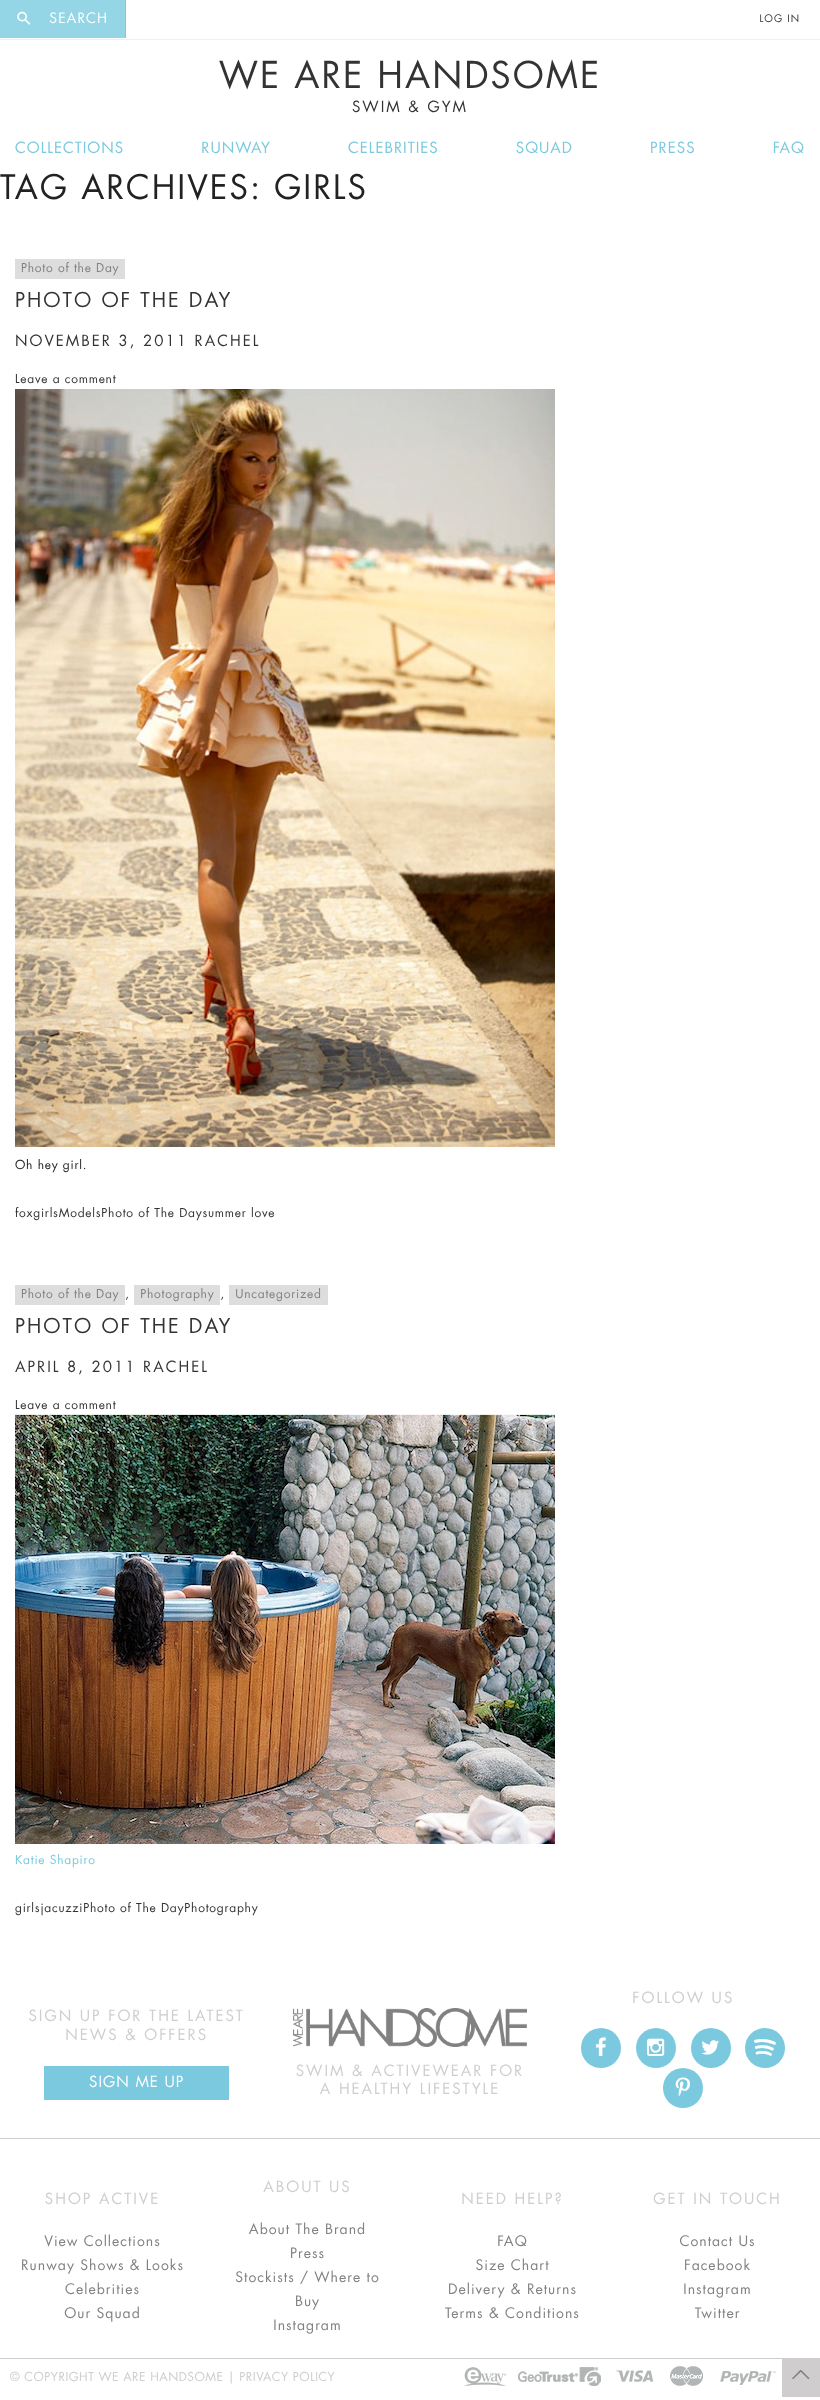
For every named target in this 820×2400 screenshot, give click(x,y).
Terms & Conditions (512, 2314)
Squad (544, 148)
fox (24, 1214)
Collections (69, 148)
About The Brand (307, 2230)
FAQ (789, 148)
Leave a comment (65, 380)
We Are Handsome (410, 87)
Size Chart (512, 2266)
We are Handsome (181, 19)
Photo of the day (123, 1326)
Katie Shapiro (55, 1861)
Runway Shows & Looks (102, 2266)
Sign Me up (136, 2082)
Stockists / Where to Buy (307, 2290)
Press (672, 148)
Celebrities (393, 148)
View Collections (102, 2242)
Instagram (307, 2326)
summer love (238, 1214)
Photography (177, 1295)
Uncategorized (278, 1295)
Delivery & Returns (512, 2290)
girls (45, 1214)
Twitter (718, 2314)
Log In (780, 19)
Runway (236, 148)
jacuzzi (61, 1909)
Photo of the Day (70, 269)
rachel (228, 341)
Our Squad (102, 2314)
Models (80, 1214)
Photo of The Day (123, 300)
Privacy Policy (287, 2378)
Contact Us (717, 2242)
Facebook (717, 2266)
